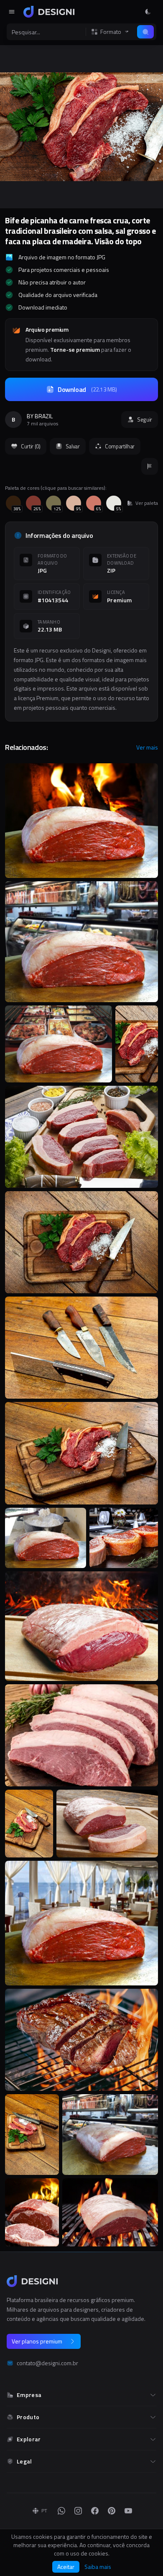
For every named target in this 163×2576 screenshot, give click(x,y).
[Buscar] (145, 32)
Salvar (73, 446)
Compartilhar (120, 446)
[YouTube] (128, 2511)
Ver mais (147, 747)
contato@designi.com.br (47, 2363)
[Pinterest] (112, 2511)
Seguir (145, 420)
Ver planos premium (37, 2341)
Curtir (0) (31, 446)
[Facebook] (95, 2511)
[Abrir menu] (12, 12)
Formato (111, 32)
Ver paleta (147, 503)
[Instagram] (78, 2511)
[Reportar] (150, 466)
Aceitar (66, 2567)
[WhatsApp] (61, 2511)
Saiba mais (98, 2567)
